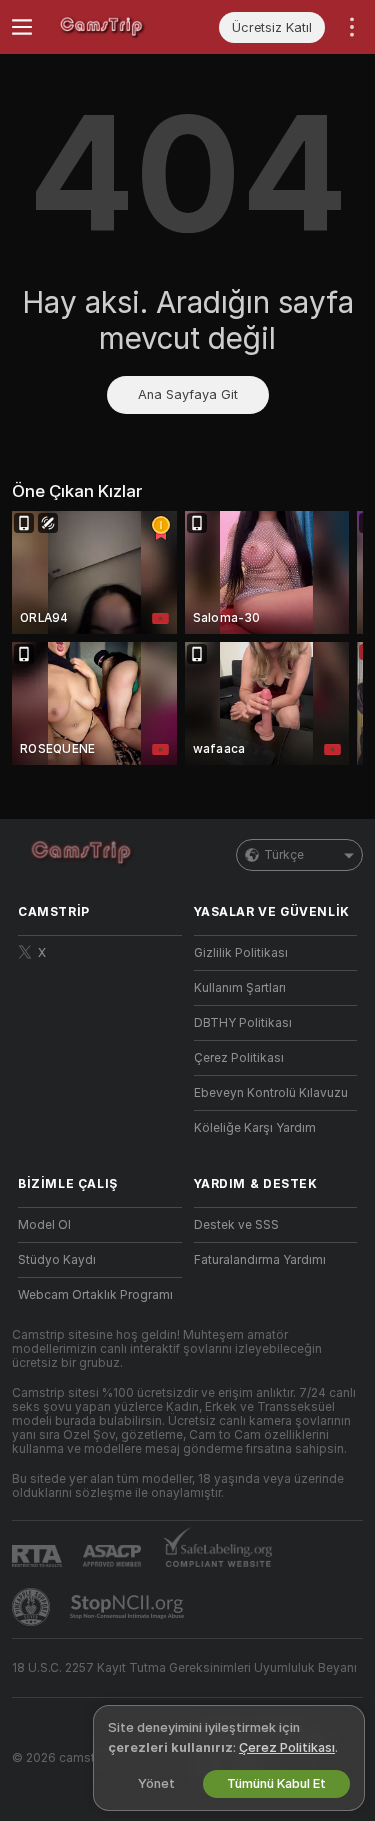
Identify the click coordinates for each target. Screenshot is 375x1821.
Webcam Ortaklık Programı (95, 1295)
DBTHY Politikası (243, 1023)
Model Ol (44, 1225)
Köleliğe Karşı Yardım (255, 1128)
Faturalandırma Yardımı (260, 1260)
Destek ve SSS (236, 1225)
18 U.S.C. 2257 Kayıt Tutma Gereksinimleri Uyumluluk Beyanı (184, 1668)
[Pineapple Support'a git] (33, 1607)
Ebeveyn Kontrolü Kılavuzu (271, 1093)
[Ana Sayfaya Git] (116, 27)
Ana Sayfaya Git (188, 394)
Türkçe (284, 855)
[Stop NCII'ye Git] (129, 1607)
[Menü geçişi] (22, 27)
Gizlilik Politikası (241, 953)
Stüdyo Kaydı (57, 1260)
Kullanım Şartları (240, 988)
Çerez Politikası (239, 1058)
